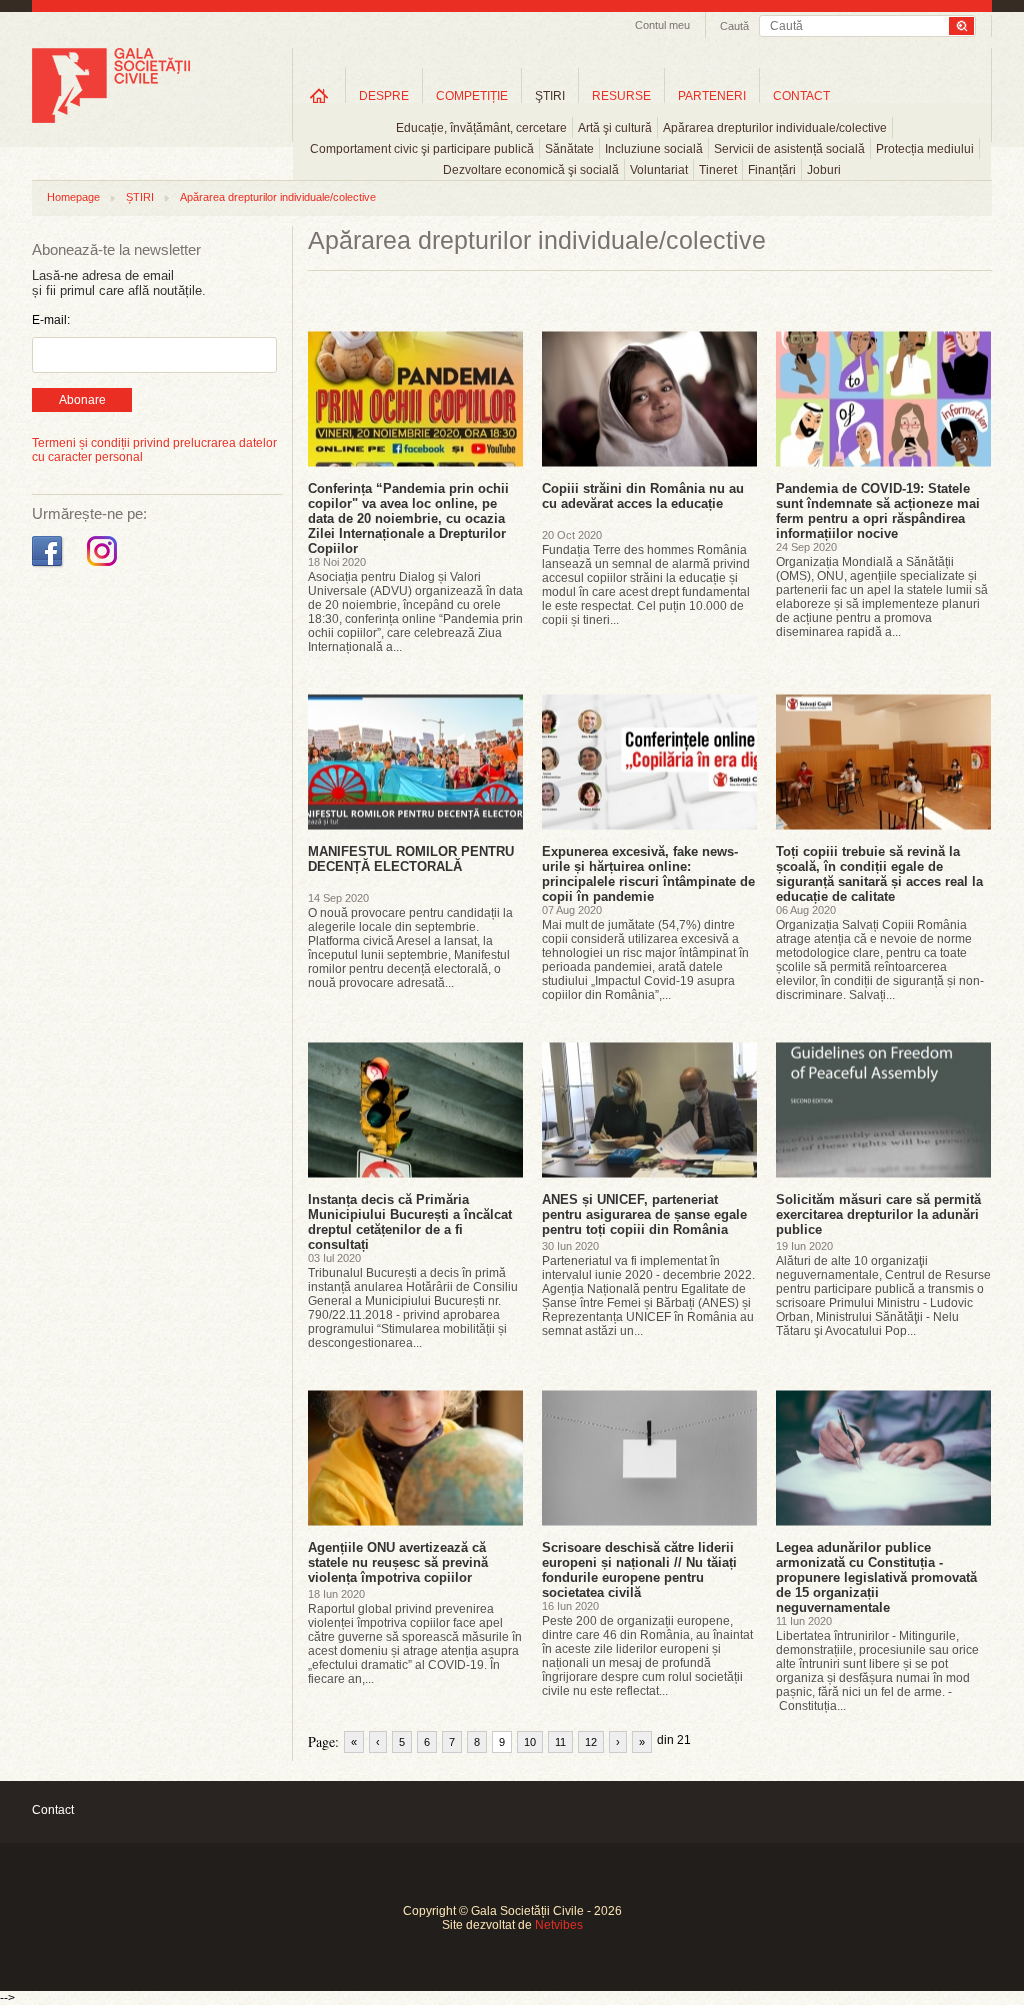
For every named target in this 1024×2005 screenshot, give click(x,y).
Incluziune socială (654, 149)
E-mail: (51, 320)
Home (319, 95)
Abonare (82, 400)
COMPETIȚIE (472, 96)
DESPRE (384, 96)
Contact (53, 1810)
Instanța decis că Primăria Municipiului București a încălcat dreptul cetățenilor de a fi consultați (410, 1222)
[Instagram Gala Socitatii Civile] (104, 567)
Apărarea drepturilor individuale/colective (775, 128)
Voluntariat (659, 170)
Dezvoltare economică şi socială (531, 170)
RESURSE (621, 96)
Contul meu (662, 25)
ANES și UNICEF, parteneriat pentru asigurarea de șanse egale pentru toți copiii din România (644, 1214)
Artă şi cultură (615, 128)
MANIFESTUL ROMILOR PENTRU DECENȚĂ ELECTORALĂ (411, 859)
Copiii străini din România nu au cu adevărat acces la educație (643, 496)
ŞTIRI (550, 96)
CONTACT (801, 96)
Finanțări (772, 170)
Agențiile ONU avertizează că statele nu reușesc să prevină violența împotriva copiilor (398, 1562)
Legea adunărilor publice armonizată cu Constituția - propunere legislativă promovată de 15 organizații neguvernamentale (876, 1577)
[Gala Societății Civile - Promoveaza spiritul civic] (111, 119)
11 (560, 1742)
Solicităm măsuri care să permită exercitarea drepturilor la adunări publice (878, 1214)
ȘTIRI (140, 197)
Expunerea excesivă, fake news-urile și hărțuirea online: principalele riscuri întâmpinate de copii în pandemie (648, 874)
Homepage (73, 197)
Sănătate (569, 149)
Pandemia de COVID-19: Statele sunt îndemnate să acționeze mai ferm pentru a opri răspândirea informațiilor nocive (878, 511)
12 (591, 1742)
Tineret (718, 170)
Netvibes (559, 1925)
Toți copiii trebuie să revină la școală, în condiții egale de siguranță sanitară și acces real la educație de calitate (879, 874)
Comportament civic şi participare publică (422, 149)
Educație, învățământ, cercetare (481, 128)
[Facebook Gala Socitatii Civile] (49, 567)
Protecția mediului (925, 149)
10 (530, 1742)
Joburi (824, 170)
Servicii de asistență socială (789, 149)
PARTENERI (712, 96)
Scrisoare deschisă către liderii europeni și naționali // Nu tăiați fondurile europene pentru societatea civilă (639, 1570)
